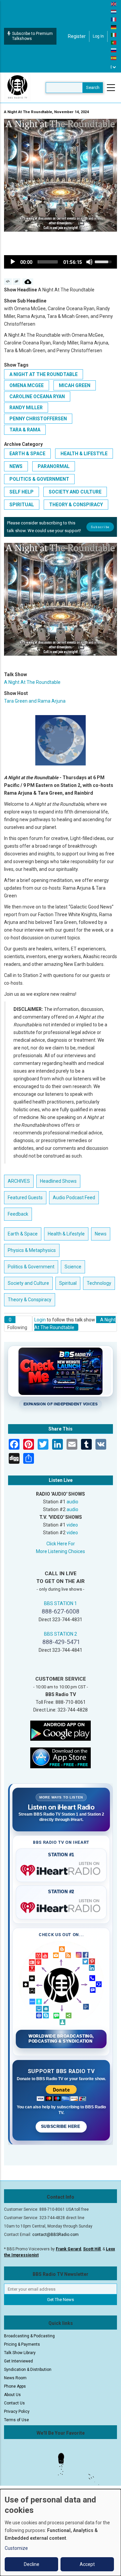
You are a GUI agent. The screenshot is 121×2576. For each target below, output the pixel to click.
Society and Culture (75, 492)
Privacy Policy (17, 2411)
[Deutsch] (114, 27)
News (16, 466)
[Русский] (114, 50)
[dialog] (61, 2533)
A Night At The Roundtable (44, 374)
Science (73, 1267)
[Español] (114, 58)
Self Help (22, 492)
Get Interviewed (18, 2361)
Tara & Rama (25, 430)
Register (77, 36)
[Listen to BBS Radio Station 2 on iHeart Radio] (61, 1906)
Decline (32, 2564)
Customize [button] (16, 2548)
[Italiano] (114, 35)
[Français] (114, 19)
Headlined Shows (58, 1181)
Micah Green (75, 385)
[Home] (17, 87)
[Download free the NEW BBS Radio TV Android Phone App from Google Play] (61, 1730)
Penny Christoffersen (38, 419)
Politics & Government (39, 479)
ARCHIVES (19, 1181)
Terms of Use (16, 2420)
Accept (87, 2564)
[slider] (48, 262)
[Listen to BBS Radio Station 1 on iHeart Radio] (61, 1869)
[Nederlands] (114, 11)
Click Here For (61, 1544)
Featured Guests (25, 1198)
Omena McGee (27, 385)
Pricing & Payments (22, 2344)
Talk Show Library (20, 2353)
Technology (99, 1283)
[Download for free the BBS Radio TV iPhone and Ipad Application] (61, 1758)
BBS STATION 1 (61, 1603)
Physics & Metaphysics (32, 1250)
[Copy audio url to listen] (17, 282)
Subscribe (100, 527)
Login (40, 1320)
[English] (114, 4)
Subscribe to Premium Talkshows (32, 36)
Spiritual (22, 505)
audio (72, 1502)
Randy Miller (26, 408)
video (72, 1525)
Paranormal (54, 466)
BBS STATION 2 (61, 1634)
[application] (61, 262)
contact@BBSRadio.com (55, 2235)
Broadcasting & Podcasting (29, 2336)
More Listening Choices (61, 1551)
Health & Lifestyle (84, 454)
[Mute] (89, 262)
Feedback (18, 1214)
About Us (12, 2395)
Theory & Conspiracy (76, 505)
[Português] (114, 42)
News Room (15, 2378)
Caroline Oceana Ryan (37, 396)
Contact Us (14, 2403)
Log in (98, 36)
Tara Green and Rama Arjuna (35, 701)
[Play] (13, 262)
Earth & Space (27, 454)
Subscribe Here (61, 2126)
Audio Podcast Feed (74, 1198)
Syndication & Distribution (28, 2370)
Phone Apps (15, 2386)
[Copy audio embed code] (8, 282)
